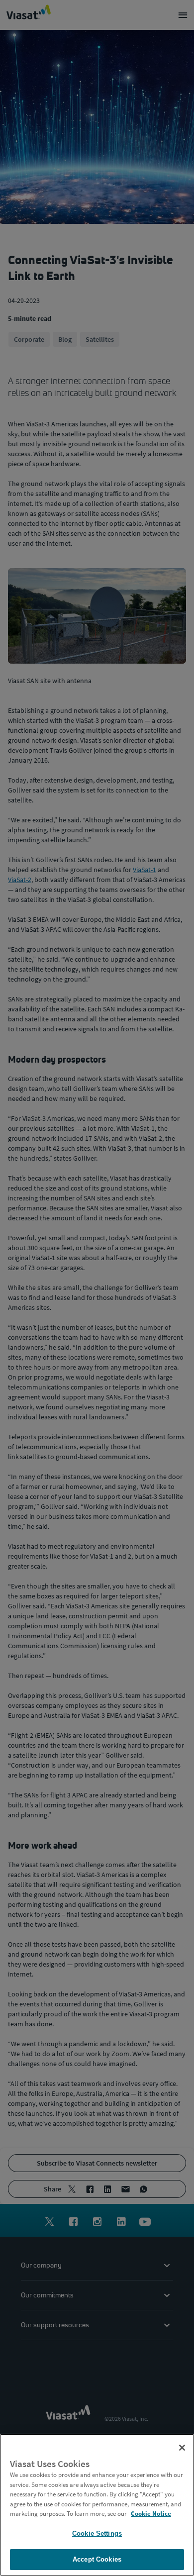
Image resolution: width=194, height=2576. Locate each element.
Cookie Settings (97, 2533)
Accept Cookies (97, 2559)
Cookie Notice (151, 2514)
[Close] (182, 2448)
